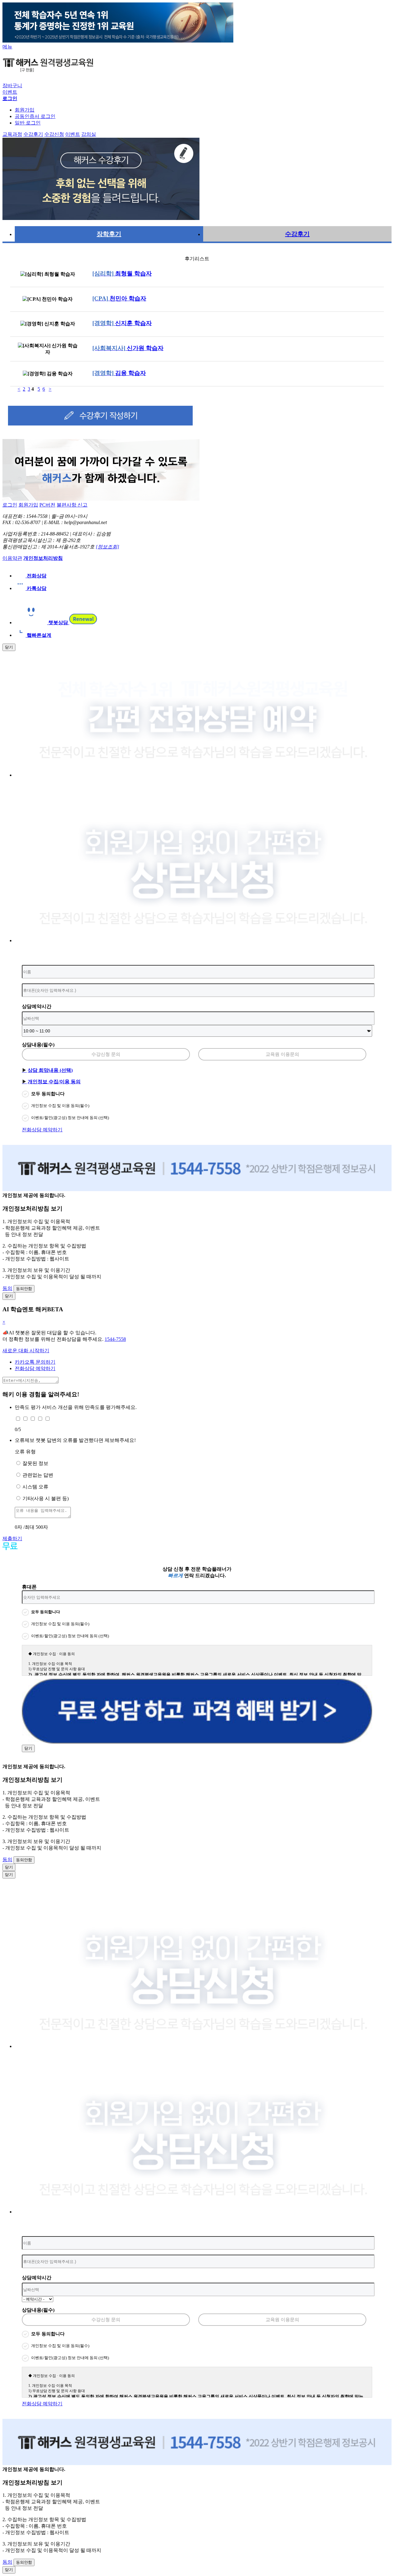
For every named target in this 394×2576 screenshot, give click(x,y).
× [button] (4, 1322)
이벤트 (10, 92)
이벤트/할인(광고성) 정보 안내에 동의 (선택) (70, 1118)
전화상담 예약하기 (42, 1130)
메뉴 (7, 47)
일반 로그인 (28, 123)
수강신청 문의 (106, 1054)
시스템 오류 (35, 1487)
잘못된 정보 (35, 1463)
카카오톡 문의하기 (35, 1362)
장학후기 (109, 234)
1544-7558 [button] (115, 1339)
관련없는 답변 (38, 1475)
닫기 (9, 647)
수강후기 (297, 234)
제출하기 (12, 1538)
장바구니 (12, 85)
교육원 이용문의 (282, 1054)
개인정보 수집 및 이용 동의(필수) (60, 1106)
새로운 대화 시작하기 (26, 1351)
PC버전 (47, 505)
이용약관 (12, 558)
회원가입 (25, 110)
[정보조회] (107, 547)
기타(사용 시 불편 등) (46, 1498)
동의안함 (24, 1289)
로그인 (10, 505)
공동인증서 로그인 (35, 116)
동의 (7, 1288)
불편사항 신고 (72, 505)
